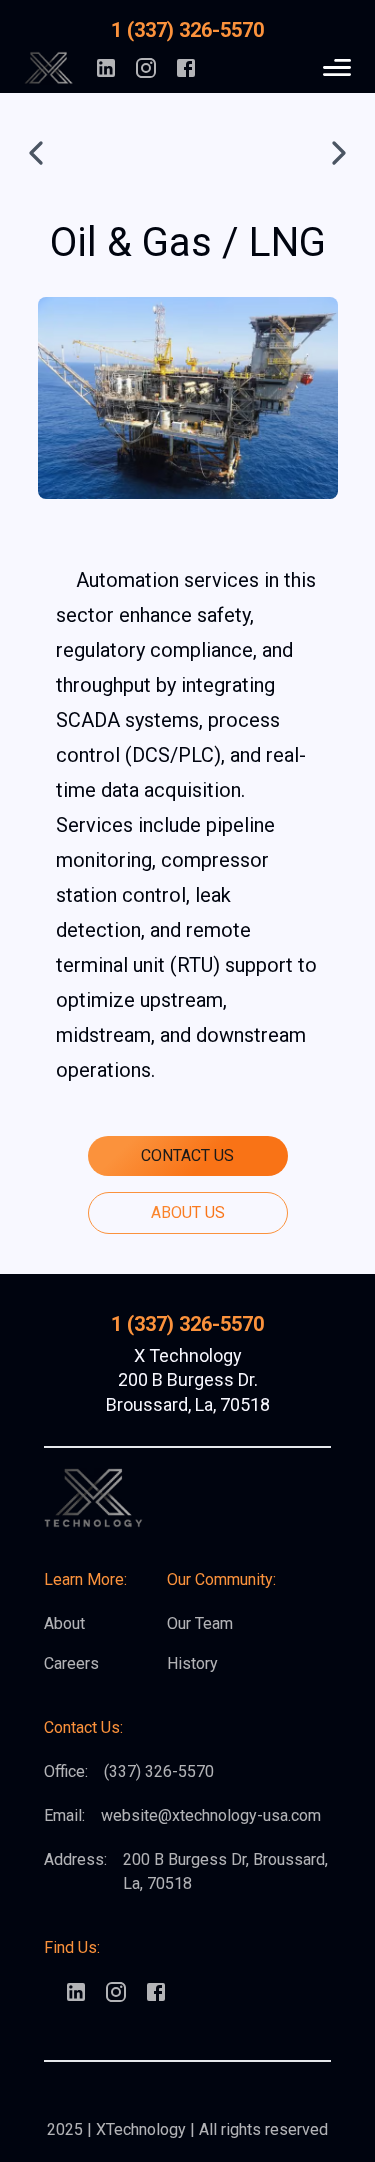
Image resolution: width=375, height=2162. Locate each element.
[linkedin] (106, 68)
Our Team (200, 1623)
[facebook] (186, 68)
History (192, 1663)
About (64, 1623)
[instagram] (146, 68)
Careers (71, 1663)
